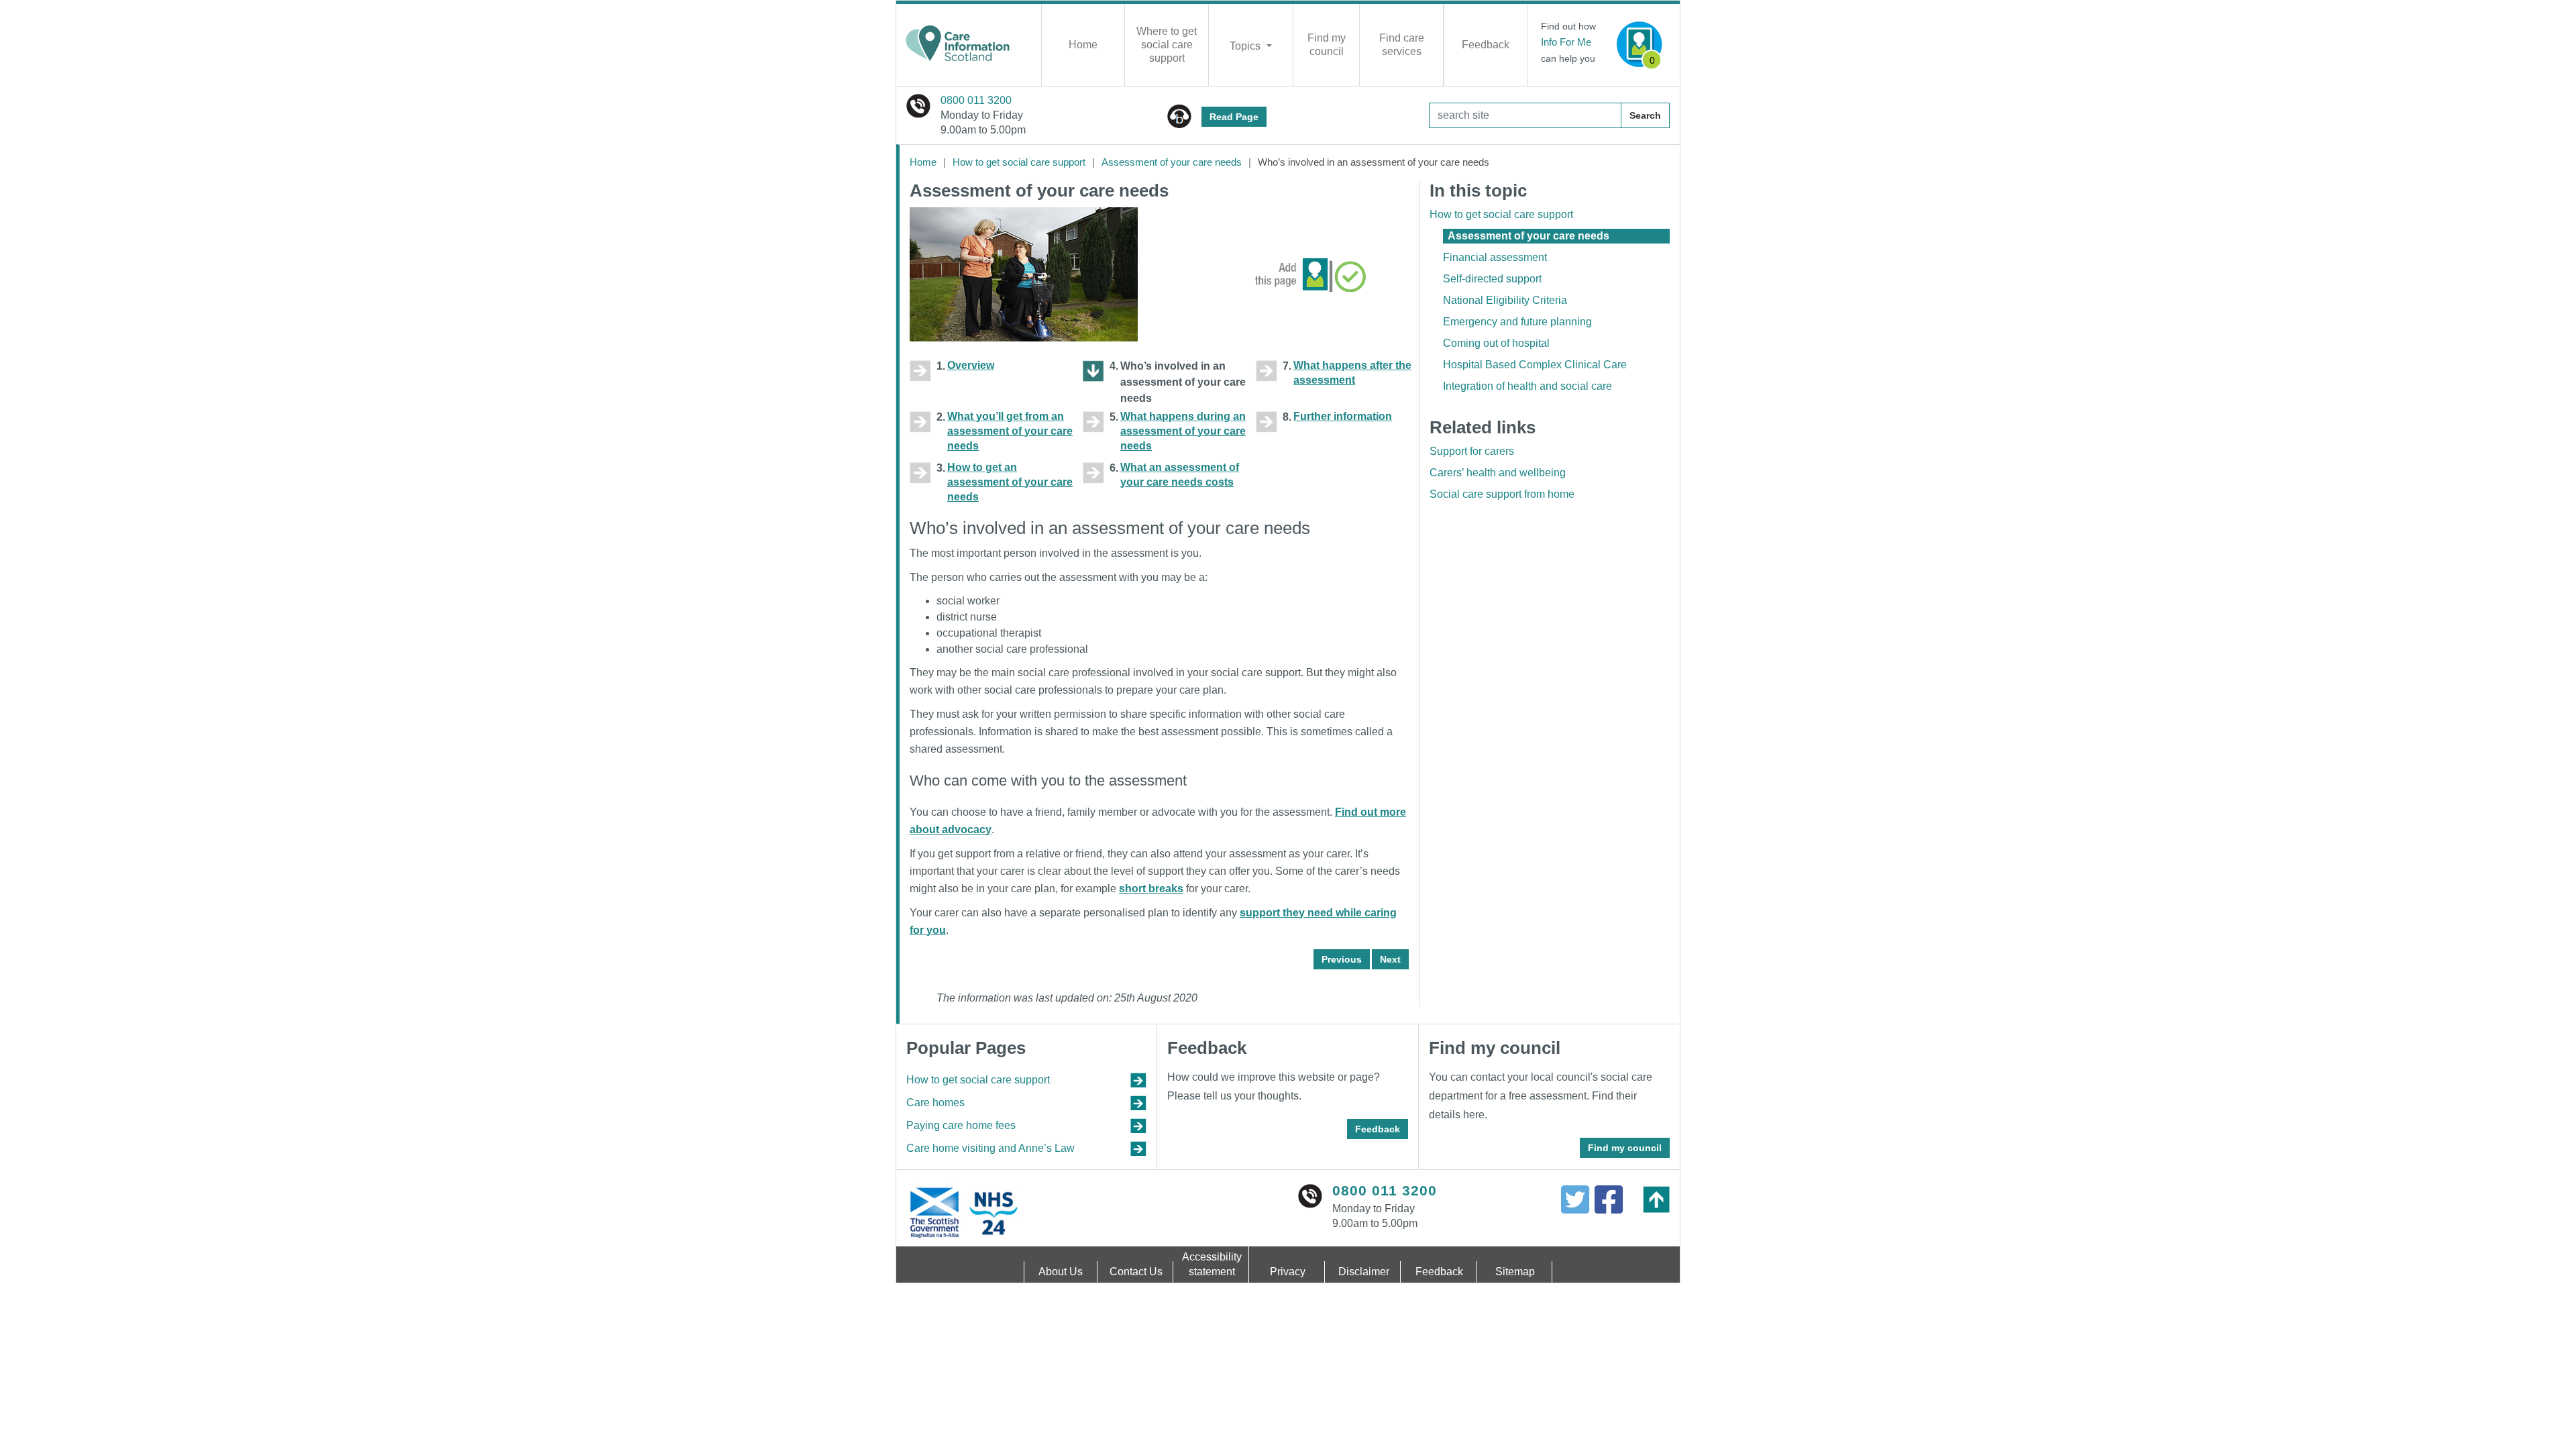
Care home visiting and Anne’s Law (990, 1148)
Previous (1342, 959)
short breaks (1151, 889)
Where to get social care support (1167, 45)
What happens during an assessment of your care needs (1183, 431)
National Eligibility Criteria (1505, 300)
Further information (1343, 416)
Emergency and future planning (1517, 322)
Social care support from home (1502, 494)
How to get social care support (1019, 162)
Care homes (935, 1103)
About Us (1061, 1272)
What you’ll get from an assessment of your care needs (1010, 431)
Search (1645, 115)
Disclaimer (1364, 1272)
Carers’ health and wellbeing (1498, 473)
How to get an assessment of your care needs (1010, 482)
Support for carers (1472, 451)
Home (1083, 45)
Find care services (1402, 45)
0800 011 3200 (976, 100)
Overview (971, 365)
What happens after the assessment (1352, 373)
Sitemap (1515, 1272)
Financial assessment (1495, 257)
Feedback (1486, 45)
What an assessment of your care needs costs (1180, 475)
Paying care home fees (961, 1125)
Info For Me (1566, 42)
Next (1390, 959)
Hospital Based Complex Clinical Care (1535, 365)
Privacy (1288, 1272)
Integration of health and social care (1527, 386)
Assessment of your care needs (1172, 162)
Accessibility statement (1212, 1264)
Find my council (1327, 45)
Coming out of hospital (1496, 343)
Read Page (1234, 117)
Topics (1246, 46)
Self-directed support (1492, 279)
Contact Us (1136, 1272)
